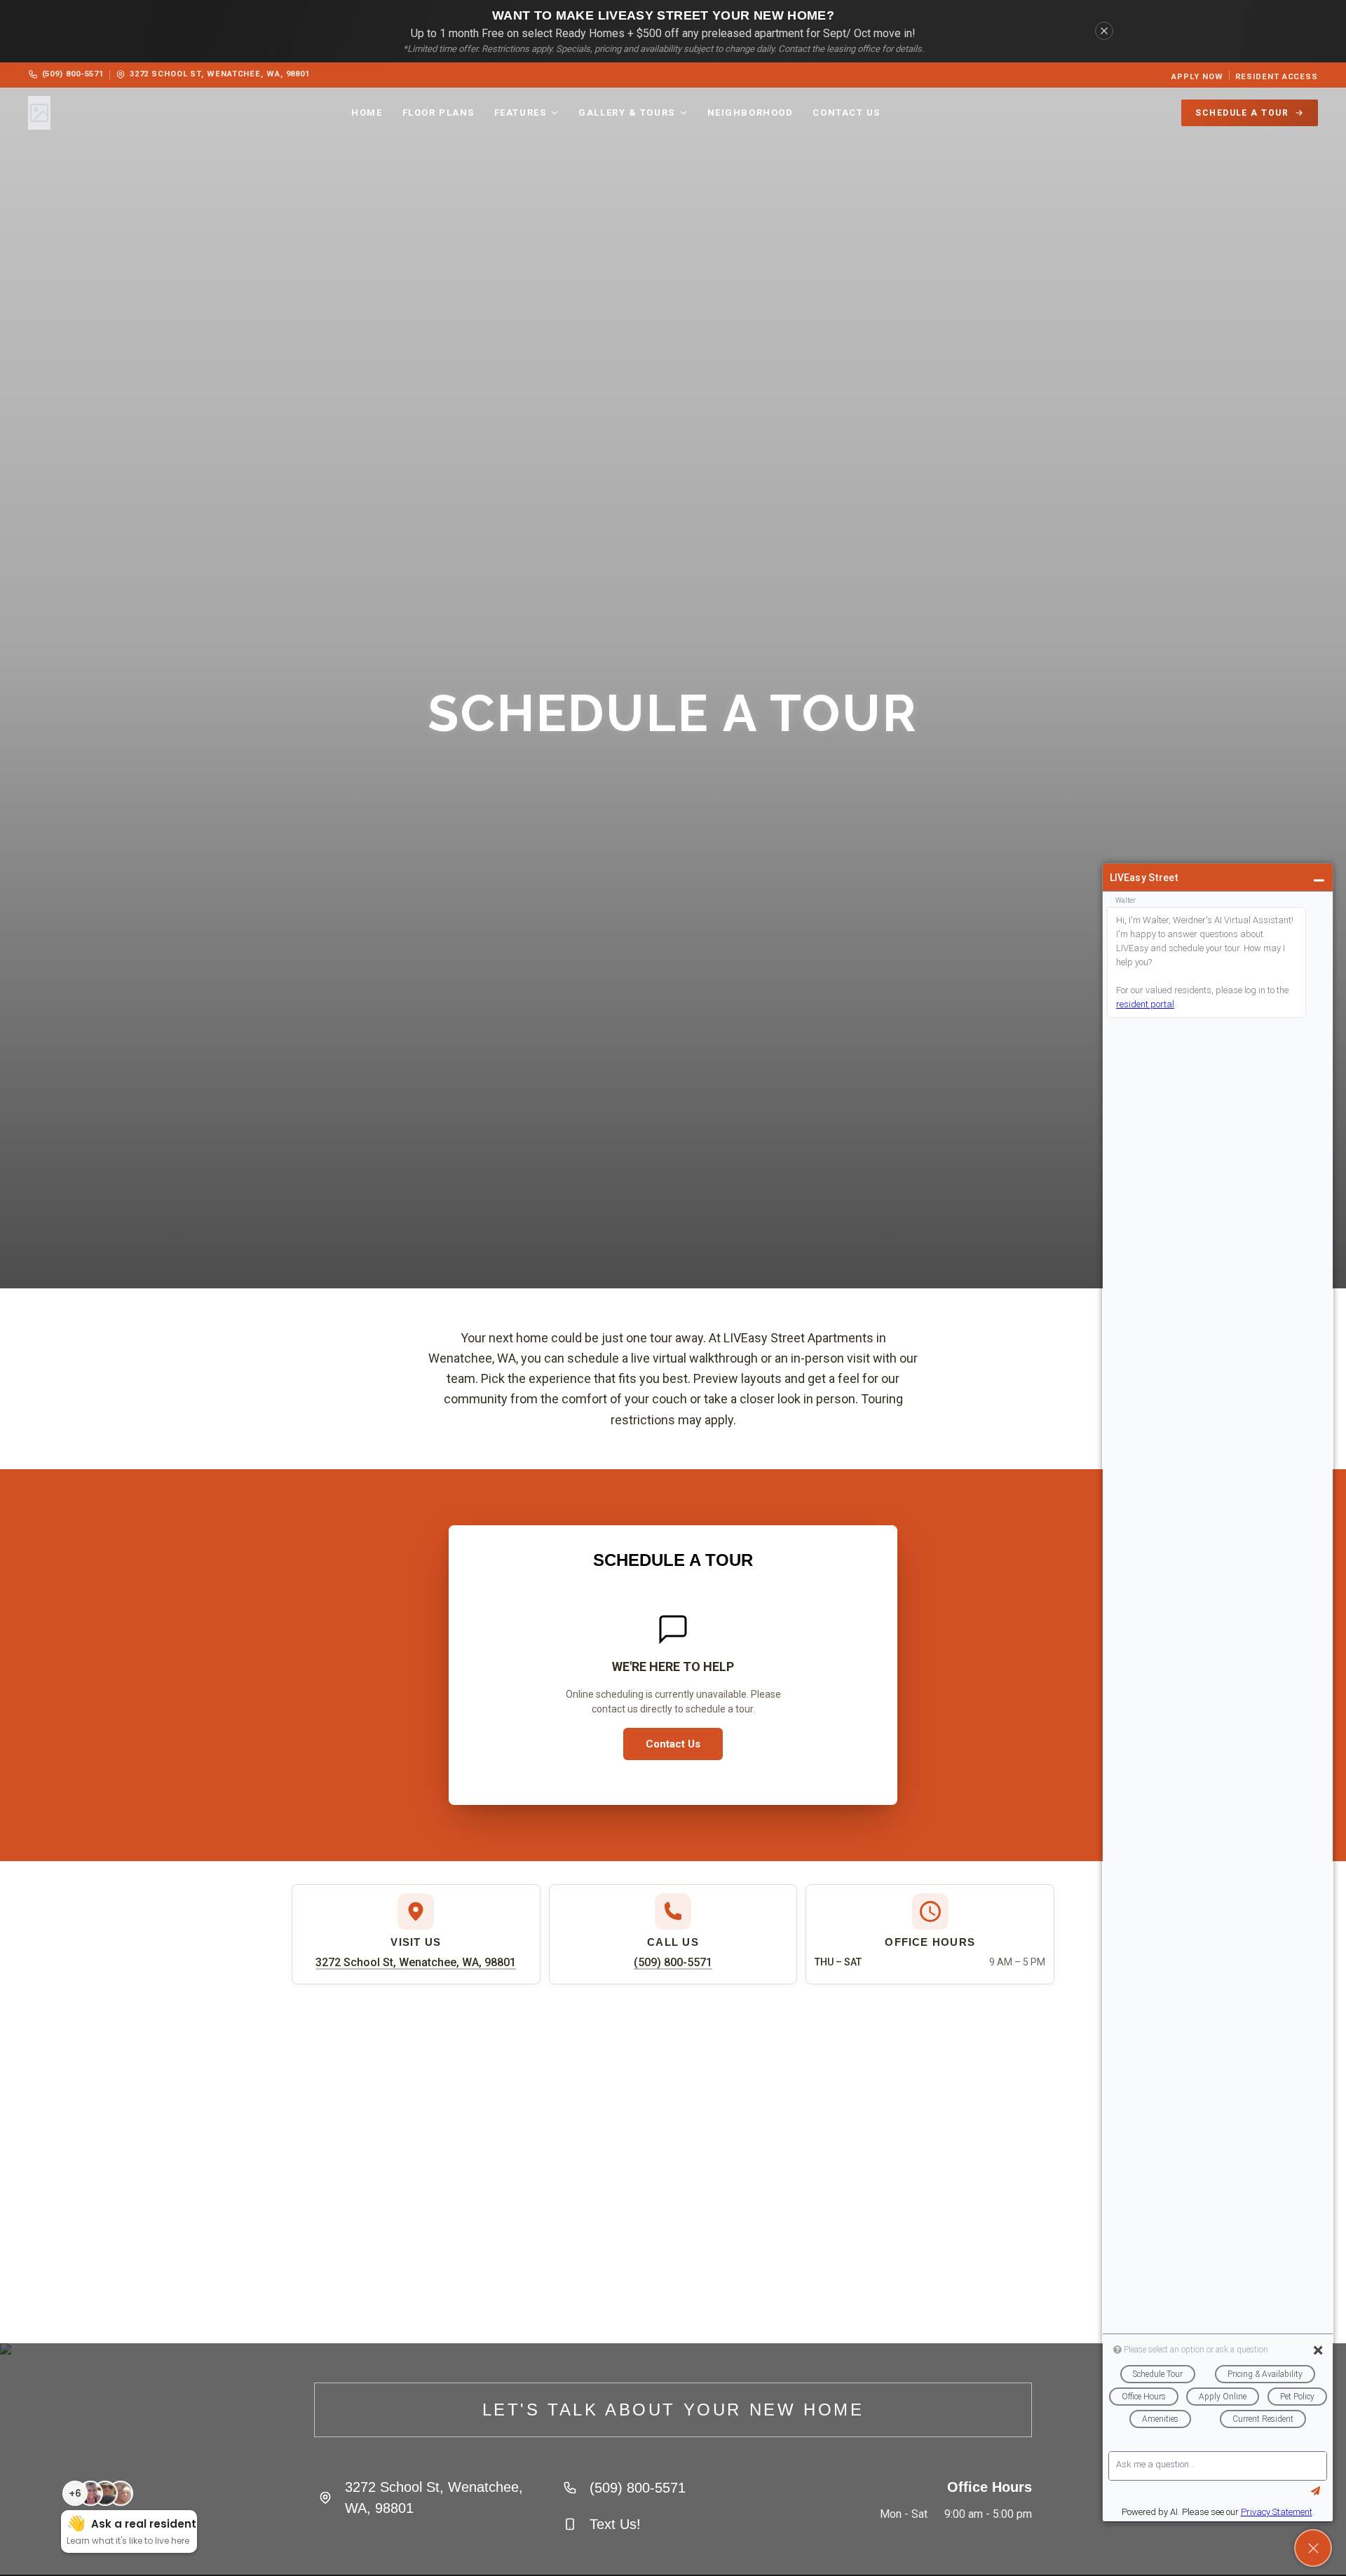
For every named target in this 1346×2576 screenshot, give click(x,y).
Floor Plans (439, 113)
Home (367, 113)
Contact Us (847, 113)
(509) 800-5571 (73, 74)
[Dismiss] (1104, 31)
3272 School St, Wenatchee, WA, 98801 (220, 74)
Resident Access (1277, 77)
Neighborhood (750, 113)
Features (520, 113)
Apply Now (1197, 77)
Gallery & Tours (626, 113)
